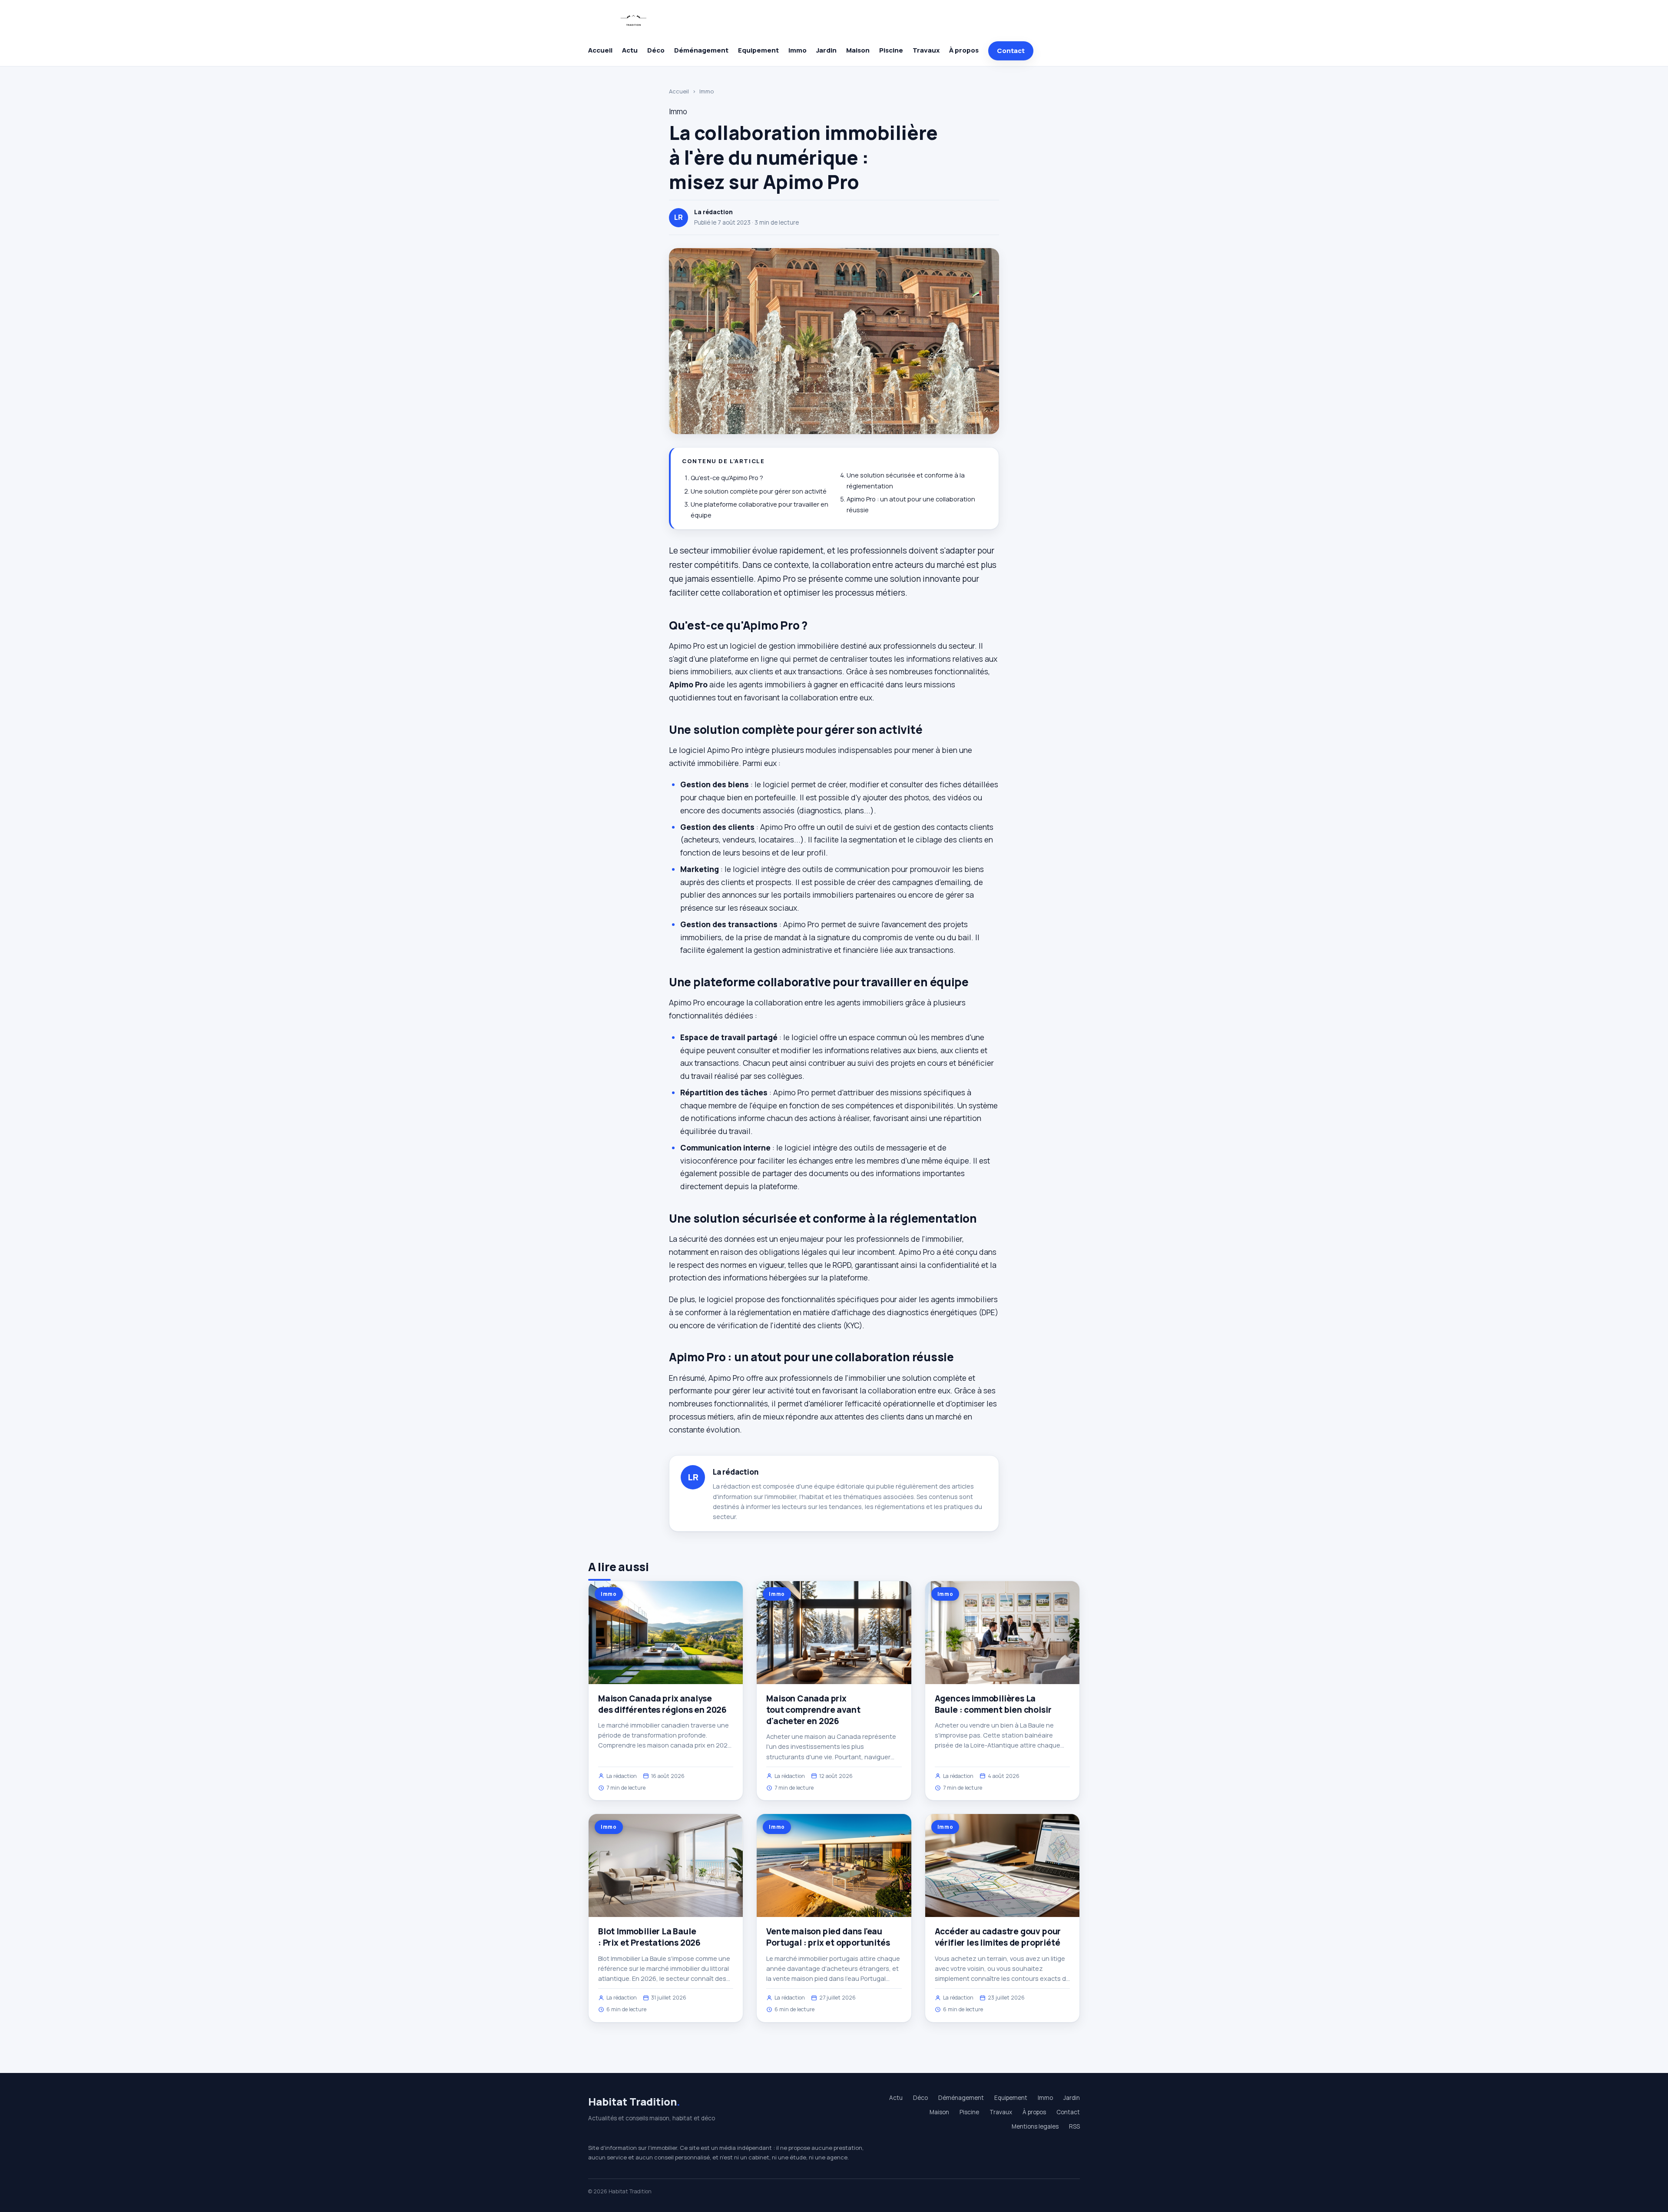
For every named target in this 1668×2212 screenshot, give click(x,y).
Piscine (891, 50)
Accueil (600, 50)
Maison (858, 50)
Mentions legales (1035, 2126)
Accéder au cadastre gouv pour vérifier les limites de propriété (998, 1937)
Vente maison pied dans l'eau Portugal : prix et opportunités (828, 1937)
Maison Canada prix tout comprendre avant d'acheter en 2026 (813, 1710)
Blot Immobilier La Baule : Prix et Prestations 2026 (649, 1937)
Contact (1011, 51)
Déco (656, 50)
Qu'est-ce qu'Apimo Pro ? (727, 478)
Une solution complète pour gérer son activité (759, 491)
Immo (798, 50)
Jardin (826, 50)
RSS (1074, 2126)
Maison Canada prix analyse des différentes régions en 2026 (662, 1704)
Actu (630, 50)
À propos (964, 50)
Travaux (926, 50)
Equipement (758, 50)
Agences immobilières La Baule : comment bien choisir (993, 1704)
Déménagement (701, 50)
